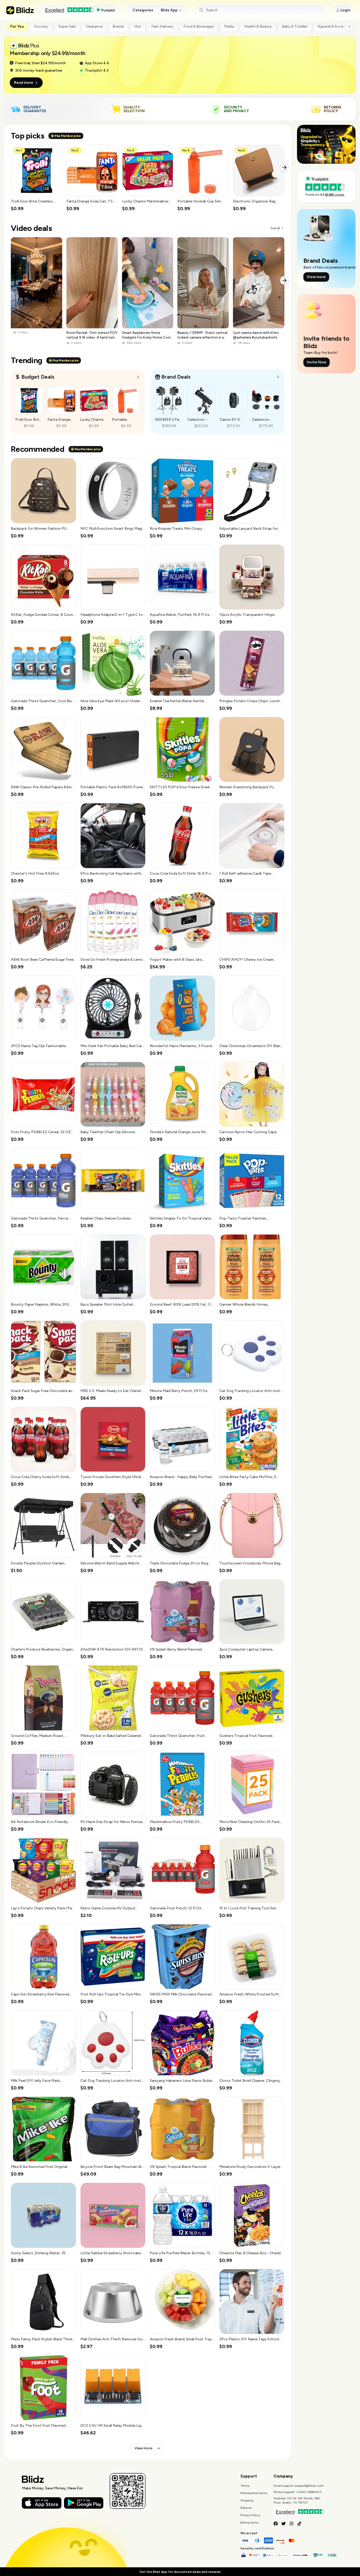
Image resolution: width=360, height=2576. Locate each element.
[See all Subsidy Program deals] (278, 377)
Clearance (94, 26)
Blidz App (169, 10)
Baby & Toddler (295, 26)
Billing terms (249, 2523)
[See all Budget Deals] (138, 377)
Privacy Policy (250, 2515)
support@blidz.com (309, 2486)
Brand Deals (176, 377)
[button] (37, 178)
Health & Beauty (258, 26)
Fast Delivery (162, 26)
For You (17, 26)
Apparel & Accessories (337, 26)
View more (143, 2448)
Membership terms (254, 2493)
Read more (24, 83)
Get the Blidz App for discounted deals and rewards (180, 2572)
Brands (118, 26)
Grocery (41, 26)
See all (275, 228)
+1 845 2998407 (309, 2492)
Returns (246, 2508)
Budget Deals (38, 377)
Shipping (247, 2500)
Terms (245, 2486)
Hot (138, 26)
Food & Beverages (199, 26)
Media (229, 26)
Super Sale (67, 26)
